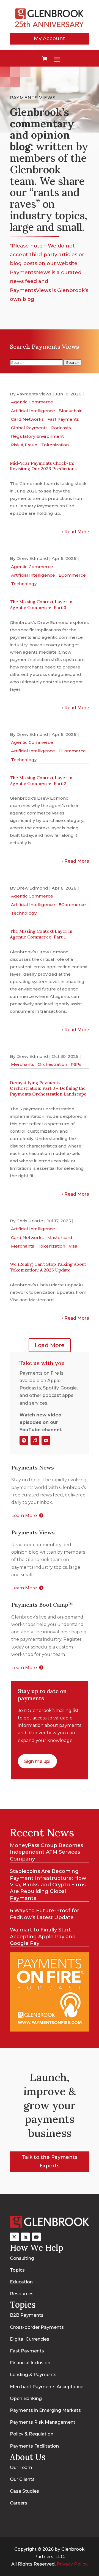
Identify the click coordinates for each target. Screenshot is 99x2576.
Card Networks (27, 419)
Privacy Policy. (72, 2564)
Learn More (24, 1516)
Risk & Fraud (24, 445)
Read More (77, 532)
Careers (19, 2503)
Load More (50, 1345)
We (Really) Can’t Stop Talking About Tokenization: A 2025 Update (48, 1267)
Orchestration (52, 1064)
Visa (73, 1246)
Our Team (21, 2468)
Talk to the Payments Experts (50, 2161)
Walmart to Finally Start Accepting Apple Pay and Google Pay (43, 1937)
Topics (17, 2270)
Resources (22, 2294)
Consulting (22, 2258)
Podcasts (61, 428)
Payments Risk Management (43, 2422)
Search (73, 362)
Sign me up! (37, 1761)
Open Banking (26, 2399)
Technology (24, 584)
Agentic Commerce (32, 402)
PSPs (76, 1064)
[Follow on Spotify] (24, 1440)
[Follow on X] (14, 2237)
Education (21, 2282)
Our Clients (22, 2479)
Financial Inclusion (30, 2363)
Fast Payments (63, 419)
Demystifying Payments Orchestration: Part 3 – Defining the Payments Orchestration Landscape (48, 1088)
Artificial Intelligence (33, 411)
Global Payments (29, 428)
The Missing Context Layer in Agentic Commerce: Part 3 (41, 605)
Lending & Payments (33, 2375)
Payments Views (34, 394)
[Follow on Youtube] (46, 1440)
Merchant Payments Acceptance (47, 2387)
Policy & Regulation (32, 2434)
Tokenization (55, 445)
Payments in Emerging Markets (45, 2410)
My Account (50, 38)
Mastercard (60, 1238)
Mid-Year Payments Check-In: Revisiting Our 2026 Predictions (43, 466)
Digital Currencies (30, 2339)
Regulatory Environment (37, 436)
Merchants (23, 1064)
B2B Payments (27, 2315)
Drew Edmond (32, 558)
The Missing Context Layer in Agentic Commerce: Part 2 (41, 781)
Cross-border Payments (37, 2327)
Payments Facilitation (34, 2446)
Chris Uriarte (30, 1221)
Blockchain (71, 411)
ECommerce (72, 575)
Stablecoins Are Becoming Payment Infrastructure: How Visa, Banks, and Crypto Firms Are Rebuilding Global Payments (48, 1885)
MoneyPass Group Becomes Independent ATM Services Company (46, 1852)
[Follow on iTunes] (35, 1440)
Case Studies (24, 2491)
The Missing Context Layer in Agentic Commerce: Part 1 (41, 934)
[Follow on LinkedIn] (25, 2237)
